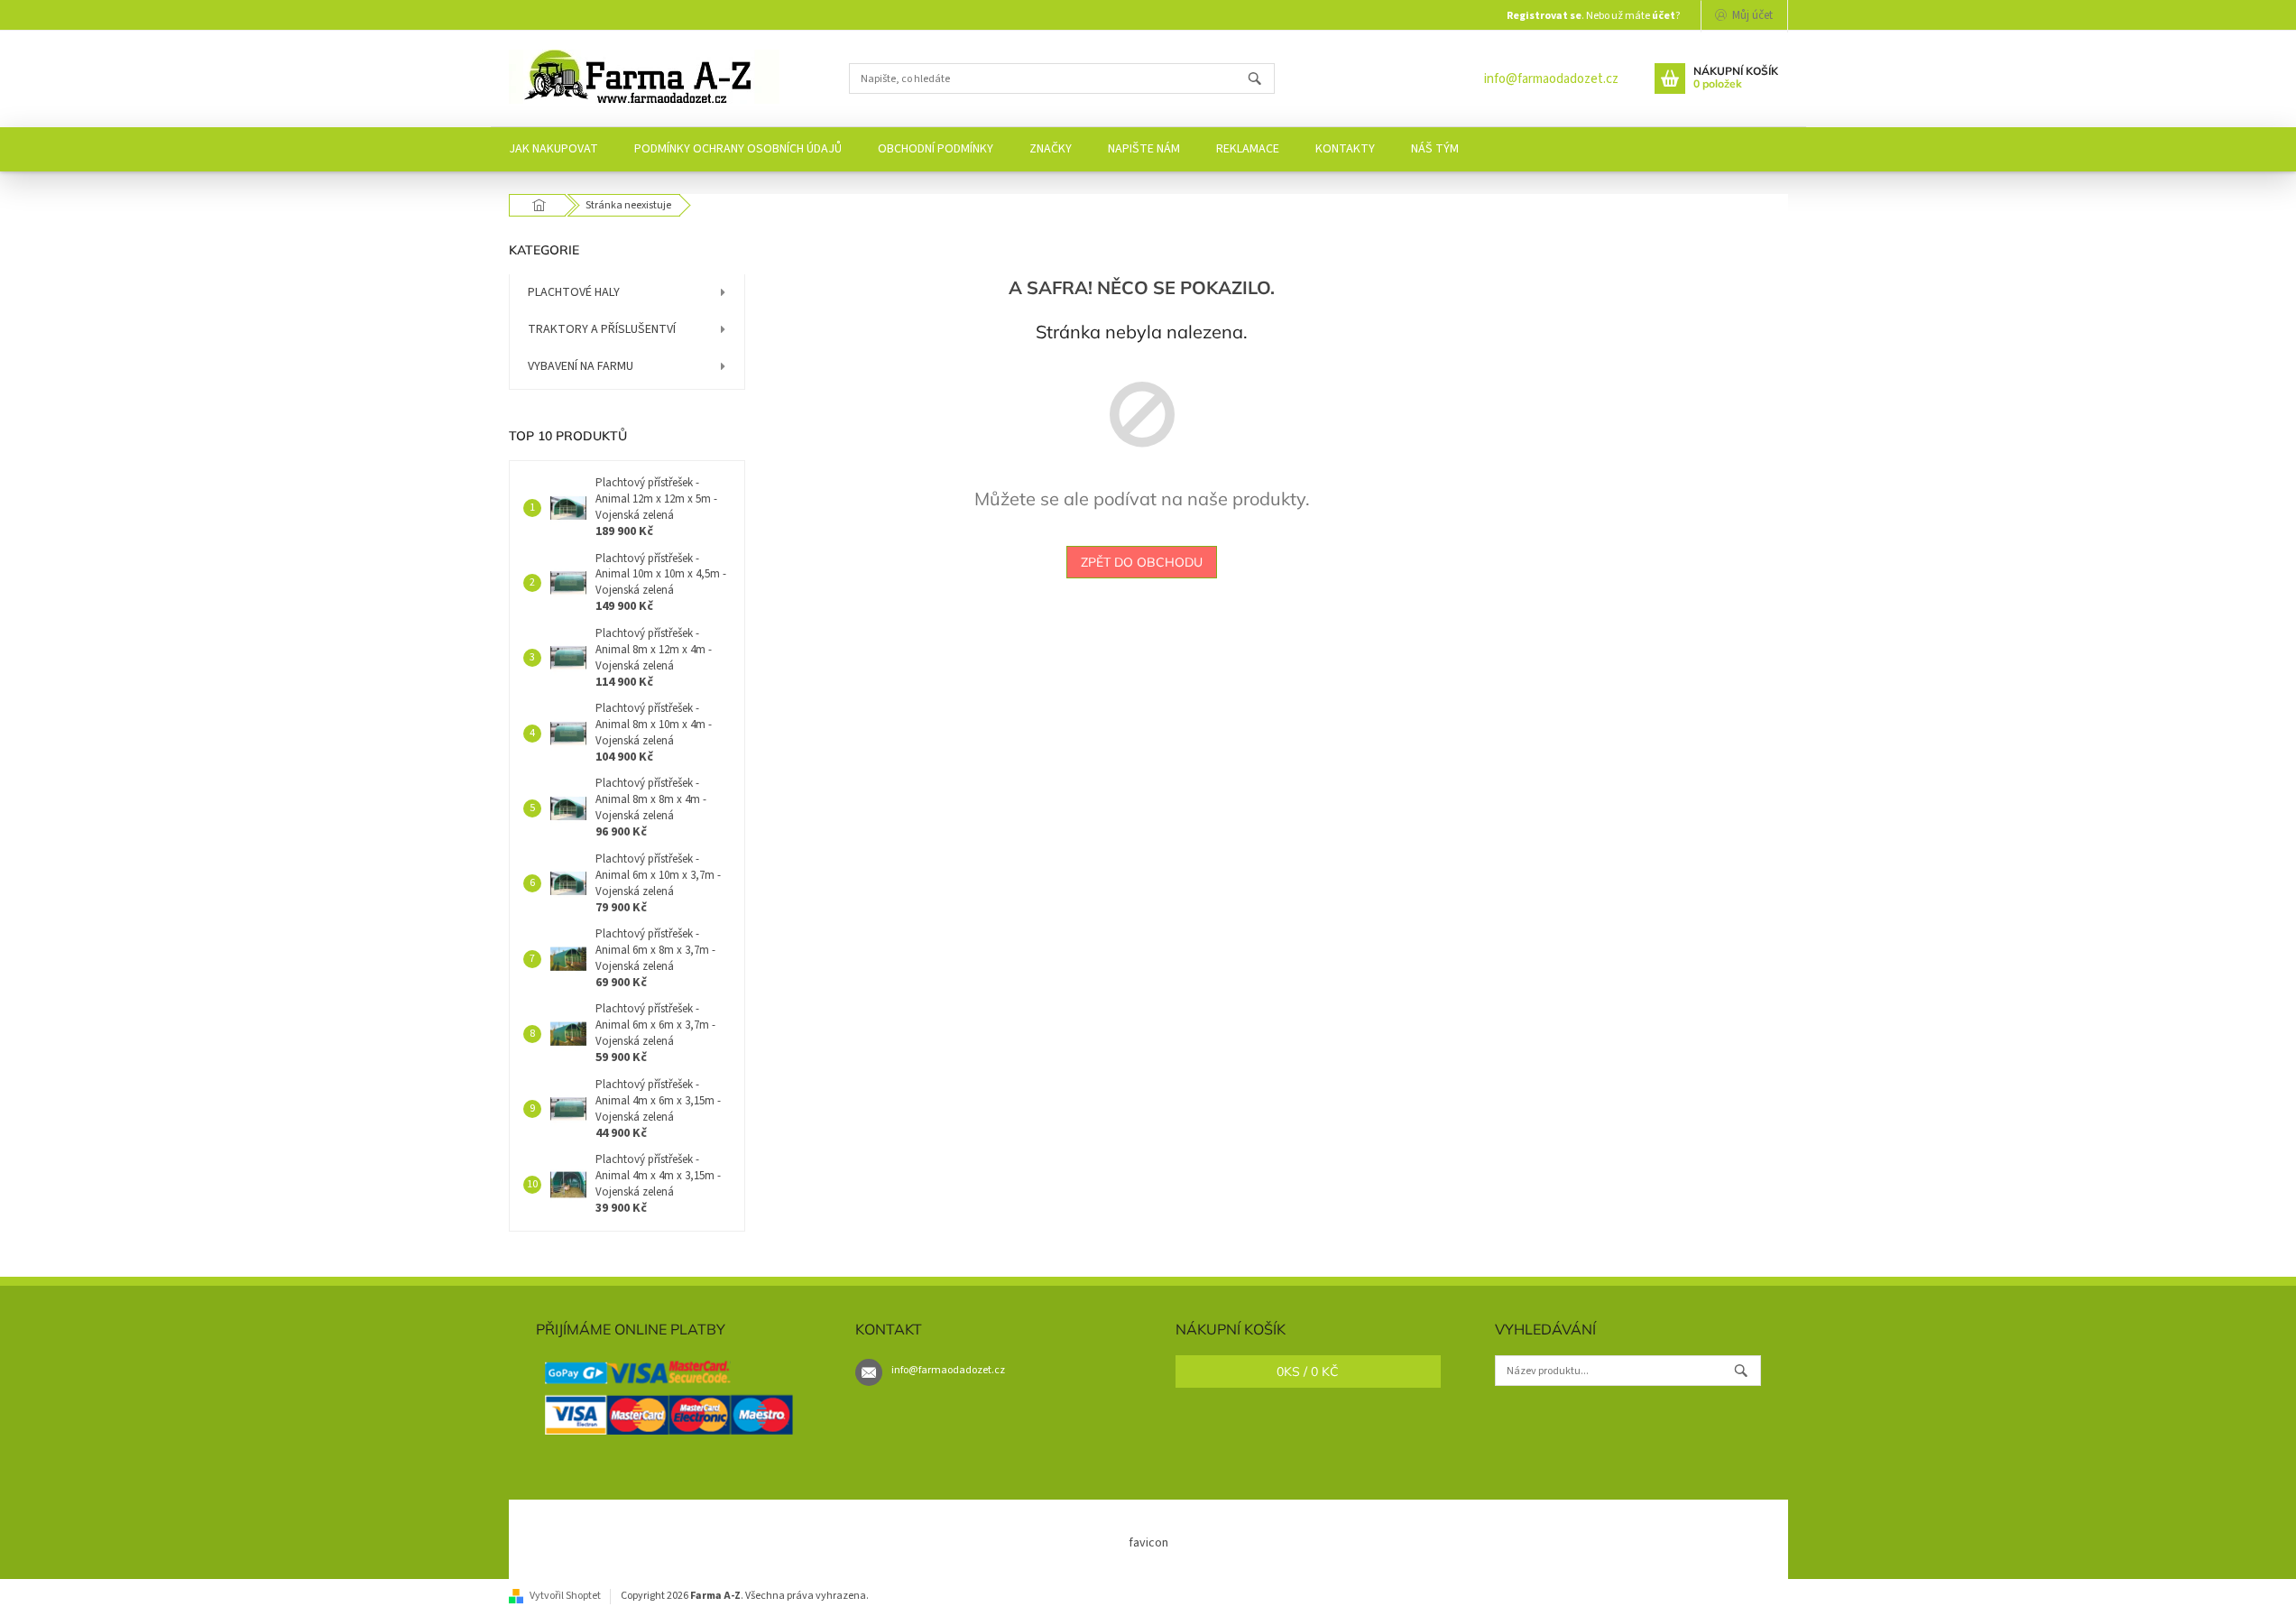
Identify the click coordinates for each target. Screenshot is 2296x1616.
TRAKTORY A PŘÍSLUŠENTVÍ (602, 329)
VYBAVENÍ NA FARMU (581, 366)
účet (1664, 16)
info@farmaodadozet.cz (1551, 79)
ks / (1308, 1371)
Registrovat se (1544, 16)
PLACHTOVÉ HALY (574, 292)
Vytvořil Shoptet (565, 1596)
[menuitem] (553, 149)
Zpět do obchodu (1142, 562)
